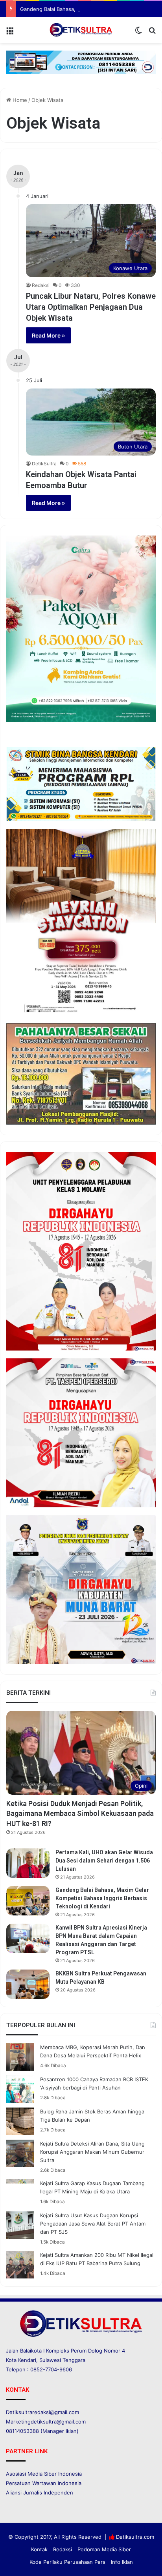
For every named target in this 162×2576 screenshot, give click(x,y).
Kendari (27, 2360)
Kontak (39, 2549)
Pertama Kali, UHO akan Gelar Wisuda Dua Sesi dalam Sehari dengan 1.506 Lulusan (104, 1861)
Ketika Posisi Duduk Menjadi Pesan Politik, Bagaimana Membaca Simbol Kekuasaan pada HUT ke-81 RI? (80, 1813)
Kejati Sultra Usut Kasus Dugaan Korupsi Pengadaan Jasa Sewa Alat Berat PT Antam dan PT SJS (93, 2224)
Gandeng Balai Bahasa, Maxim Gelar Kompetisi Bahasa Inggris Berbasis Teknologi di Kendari (102, 1898)
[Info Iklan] (81, 62)
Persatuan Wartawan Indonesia (44, 2483)
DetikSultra (44, 464)
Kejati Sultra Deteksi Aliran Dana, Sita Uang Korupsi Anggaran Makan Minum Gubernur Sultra (92, 2152)
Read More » (48, 335)
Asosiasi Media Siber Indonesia (44, 2474)
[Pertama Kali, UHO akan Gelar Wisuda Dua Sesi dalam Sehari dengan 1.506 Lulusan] (28, 1863)
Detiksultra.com (135, 2537)
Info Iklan (122, 2562)
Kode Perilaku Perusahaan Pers (67, 2562)
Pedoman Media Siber (104, 2549)
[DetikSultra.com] (81, 30)
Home (19, 100)
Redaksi (41, 285)
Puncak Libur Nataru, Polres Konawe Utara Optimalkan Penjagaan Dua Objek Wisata (91, 307)
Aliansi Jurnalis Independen (40, 2492)
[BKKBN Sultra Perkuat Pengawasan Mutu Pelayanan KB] (28, 1984)
